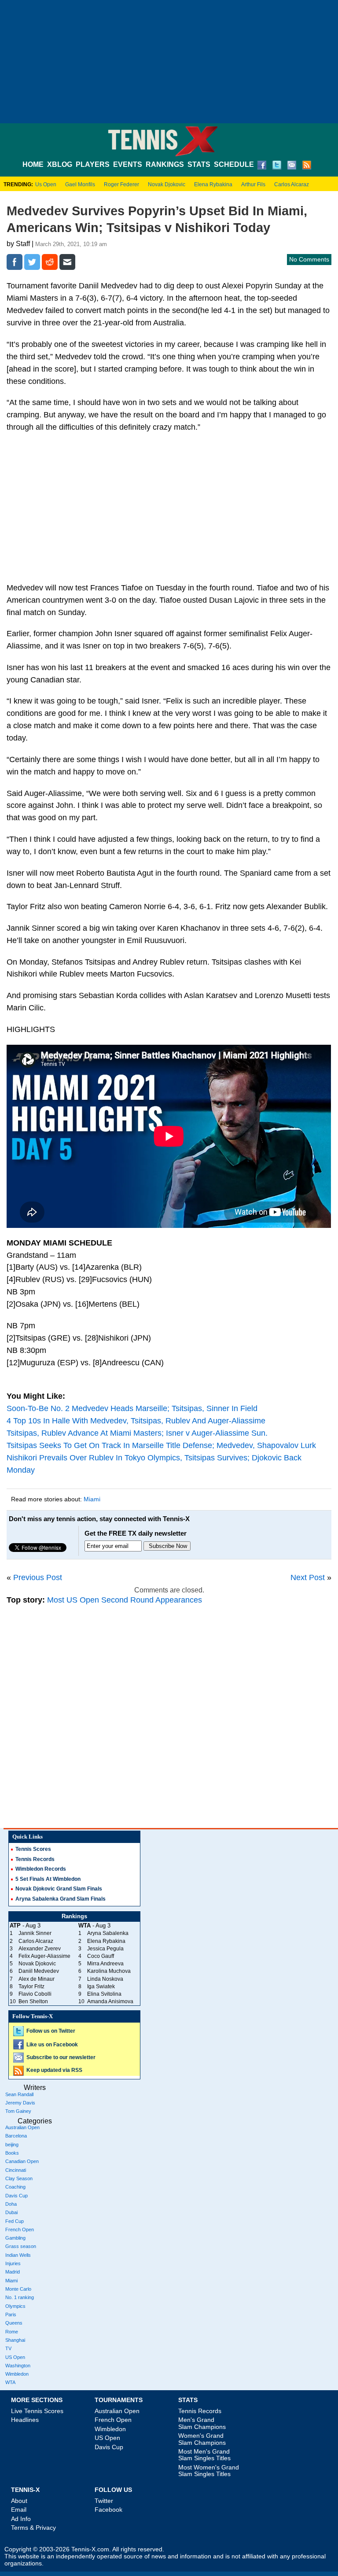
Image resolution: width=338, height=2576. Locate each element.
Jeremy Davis (20, 2103)
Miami (92, 1499)
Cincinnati (16, 2170)
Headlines (25, 2420)
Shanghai (15, 2340)
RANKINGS (165, 164)
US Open (15, 2357)
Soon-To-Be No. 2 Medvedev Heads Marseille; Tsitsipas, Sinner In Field (132, 1408)
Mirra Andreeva (105, 1964)
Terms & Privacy (33, 2528)
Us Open (46, 184)
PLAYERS (93, 164)
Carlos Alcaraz (292, 184)
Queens (14, 2323)
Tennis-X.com (90, 2549)
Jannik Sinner (35, 1933)
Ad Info (21, 2519)
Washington (18, 2366)
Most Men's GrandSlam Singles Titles (204, 2455)
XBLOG (60, 164)
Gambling (15, 2238)
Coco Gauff (101, 1956)
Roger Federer (121, 184)
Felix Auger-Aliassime (44, 1956)
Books (12, 2153)
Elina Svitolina (104, 1994)
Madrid (13, 2272)
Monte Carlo (18, 2289)
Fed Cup (15, 2221)
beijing (12, 2145)
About (19, 2501)
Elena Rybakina (213, 184)
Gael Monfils (80, 184)
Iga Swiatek (101, 1986)
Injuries (13, 2263)
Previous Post (38, 1577)
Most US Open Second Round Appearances (125, 1600)
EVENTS (128, 164)
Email (19, 2510)
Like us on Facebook (52, 2045)
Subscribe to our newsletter (61, 2057)
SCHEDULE (234, 164)
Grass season (21, 2246)
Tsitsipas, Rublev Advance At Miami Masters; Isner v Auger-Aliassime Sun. (137, 1433)
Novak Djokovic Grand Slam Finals (59, 1889)
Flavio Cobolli (35, 1994)
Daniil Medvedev (39, 1971)
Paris (11, 2314)
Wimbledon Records (41, 1869)
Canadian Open (22, 2161)
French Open (20, 2230)
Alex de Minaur (37, 1979)
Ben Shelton (33, 2001)
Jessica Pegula (105, 1949)
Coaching (15, 2187)
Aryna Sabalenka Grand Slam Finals (61, 1899)
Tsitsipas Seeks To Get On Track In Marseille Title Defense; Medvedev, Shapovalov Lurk (161, 1445)
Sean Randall (19, 2094)
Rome (12, 2332)
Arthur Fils (253, 184)
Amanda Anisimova (110, 2001)
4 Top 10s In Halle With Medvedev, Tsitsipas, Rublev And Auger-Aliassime (136, 1421)
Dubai (11, 2212)
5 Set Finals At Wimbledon (48, 1879)
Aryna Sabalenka (108, 1933)
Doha (11, 2204)
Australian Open (22, 2127)
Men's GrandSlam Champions (202, 2423)
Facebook (108, 2510)
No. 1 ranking (20, 2297)
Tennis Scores (33, 1849)
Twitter (104, 2501)
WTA (10, 2382)
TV (8, 2348)
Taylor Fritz (31, 1986)
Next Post (308, 1577)
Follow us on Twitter (51, 2031)
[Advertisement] (169, 62)
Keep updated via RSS (54, 2070)
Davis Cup (17, 2196)
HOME (33, 164)
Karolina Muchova (109, 1971)
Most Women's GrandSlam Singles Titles (209, 2471)
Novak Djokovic (167, 184)
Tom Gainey (18, 2111)
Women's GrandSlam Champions (202, 2439)
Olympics (15, 2306)
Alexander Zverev (40, 1949)
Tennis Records (35, 1859)
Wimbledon (17, 2374)
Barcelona (16, 2136)
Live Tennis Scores (37, 2411)
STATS (199, 164)
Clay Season (19, 2178)
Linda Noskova (105, 1979)
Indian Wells (18, 2255)
